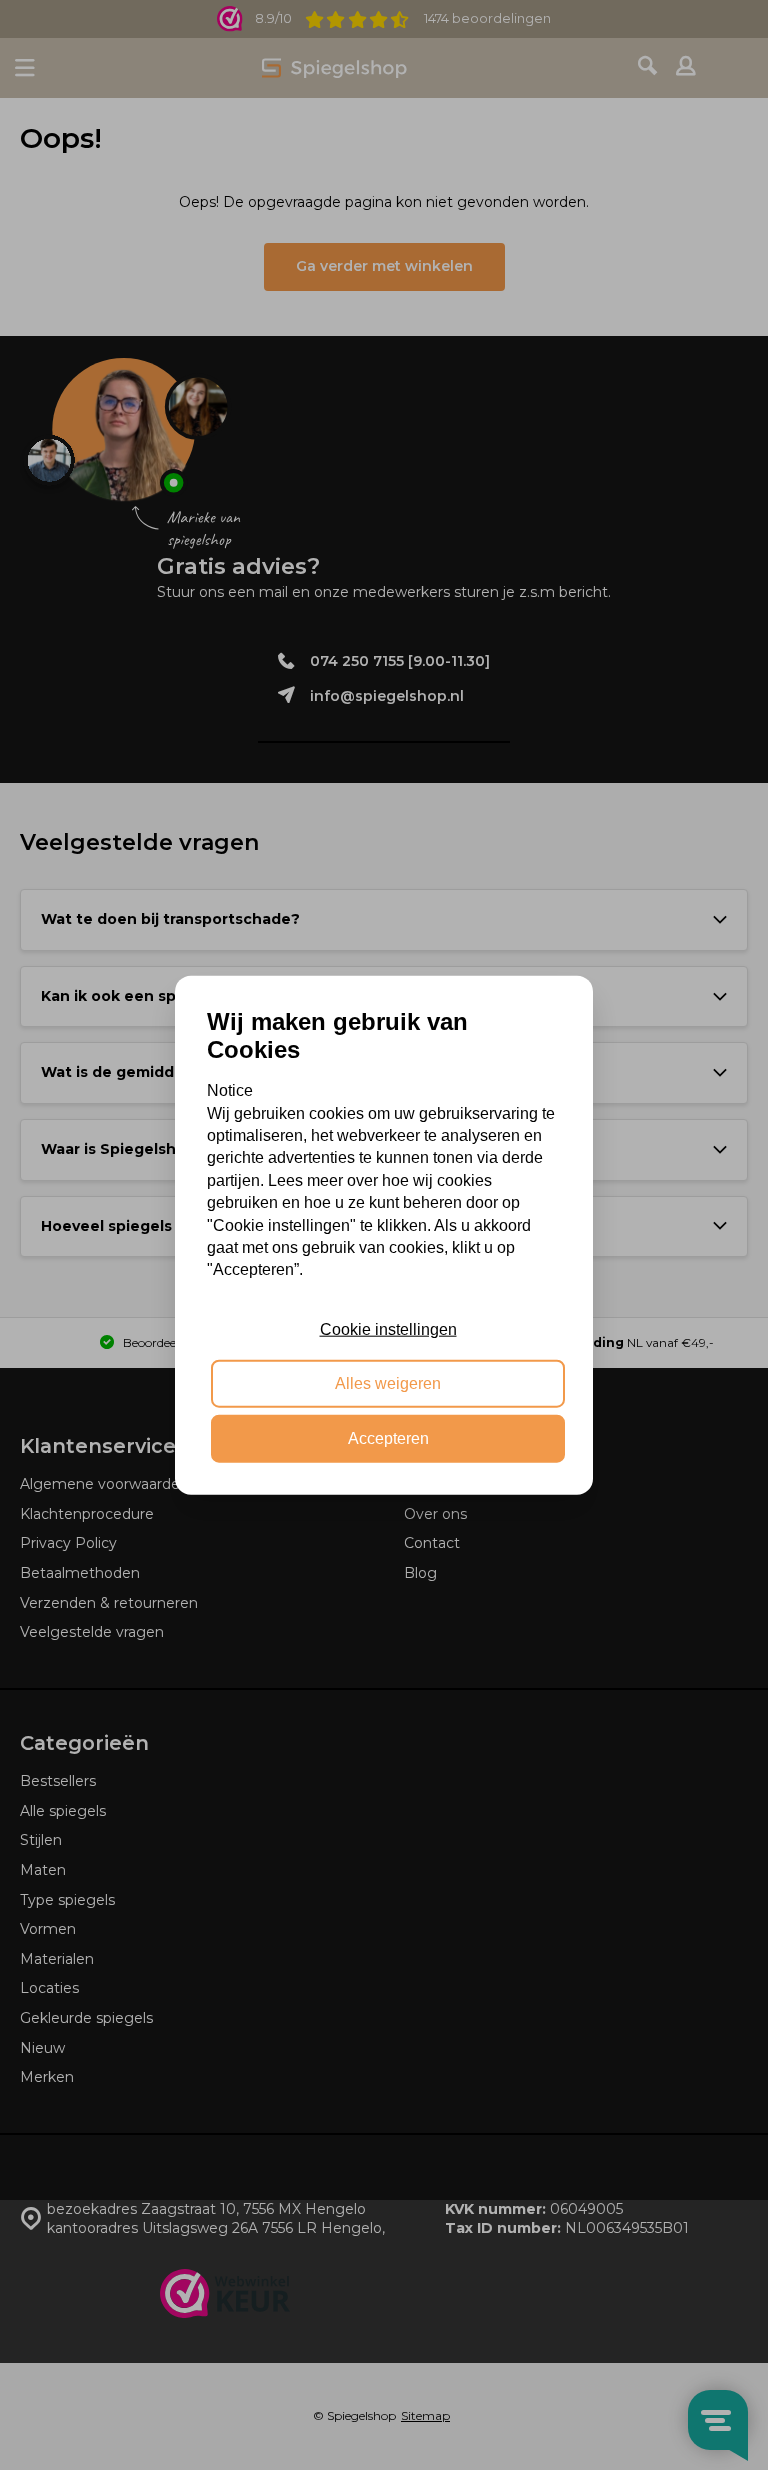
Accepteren (388, 1437)
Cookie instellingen (388, 1329)
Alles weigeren (388, 1383)
